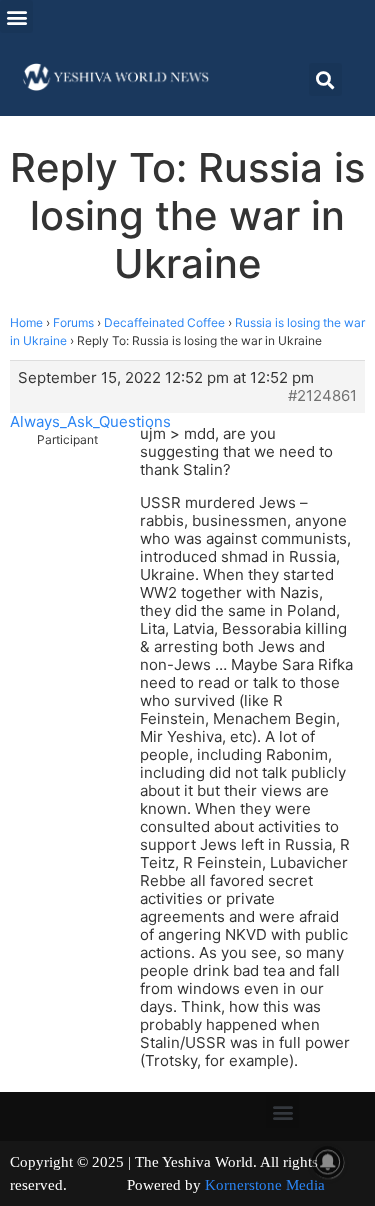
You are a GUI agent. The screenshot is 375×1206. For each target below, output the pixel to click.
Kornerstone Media (265, 1185)
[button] (16, 16)
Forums (73, 322)
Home (26, 322)
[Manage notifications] (328, 1162)
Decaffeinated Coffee (164, 322)
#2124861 (322, 396)
